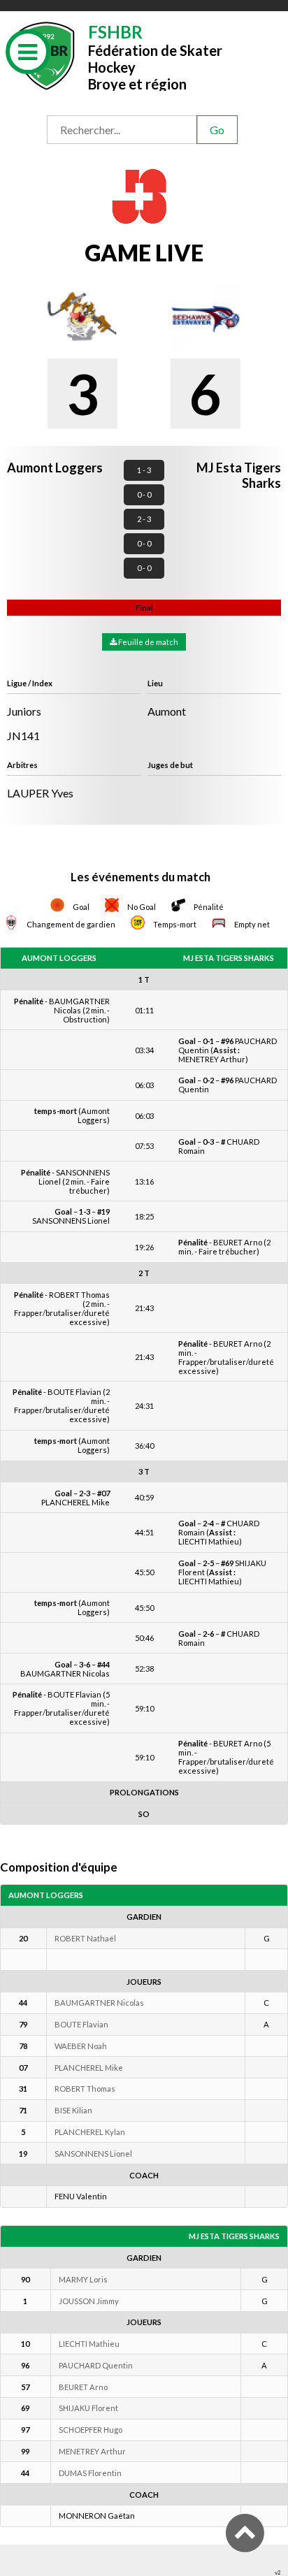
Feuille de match (147, 642)
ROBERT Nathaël (85, 1938)
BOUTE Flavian (81, 2024)
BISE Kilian (73, 2110)
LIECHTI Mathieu (89, 2344)
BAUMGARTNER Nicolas (99, 2003)
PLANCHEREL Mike (89, 2068)
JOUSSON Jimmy (89, 2301)
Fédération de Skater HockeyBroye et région (155, 56)
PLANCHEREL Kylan (90, 2132)
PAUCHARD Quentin (96, 2365)
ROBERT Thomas (85, 2089)
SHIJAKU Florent (88, 2408)
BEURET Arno (83, 2387)
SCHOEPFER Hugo (91, 2430)
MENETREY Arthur (92, 2451)
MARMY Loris (83, 2279)
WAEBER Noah (81, 2046)
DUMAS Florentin (90, 2473)
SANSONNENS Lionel (93, 2154)
